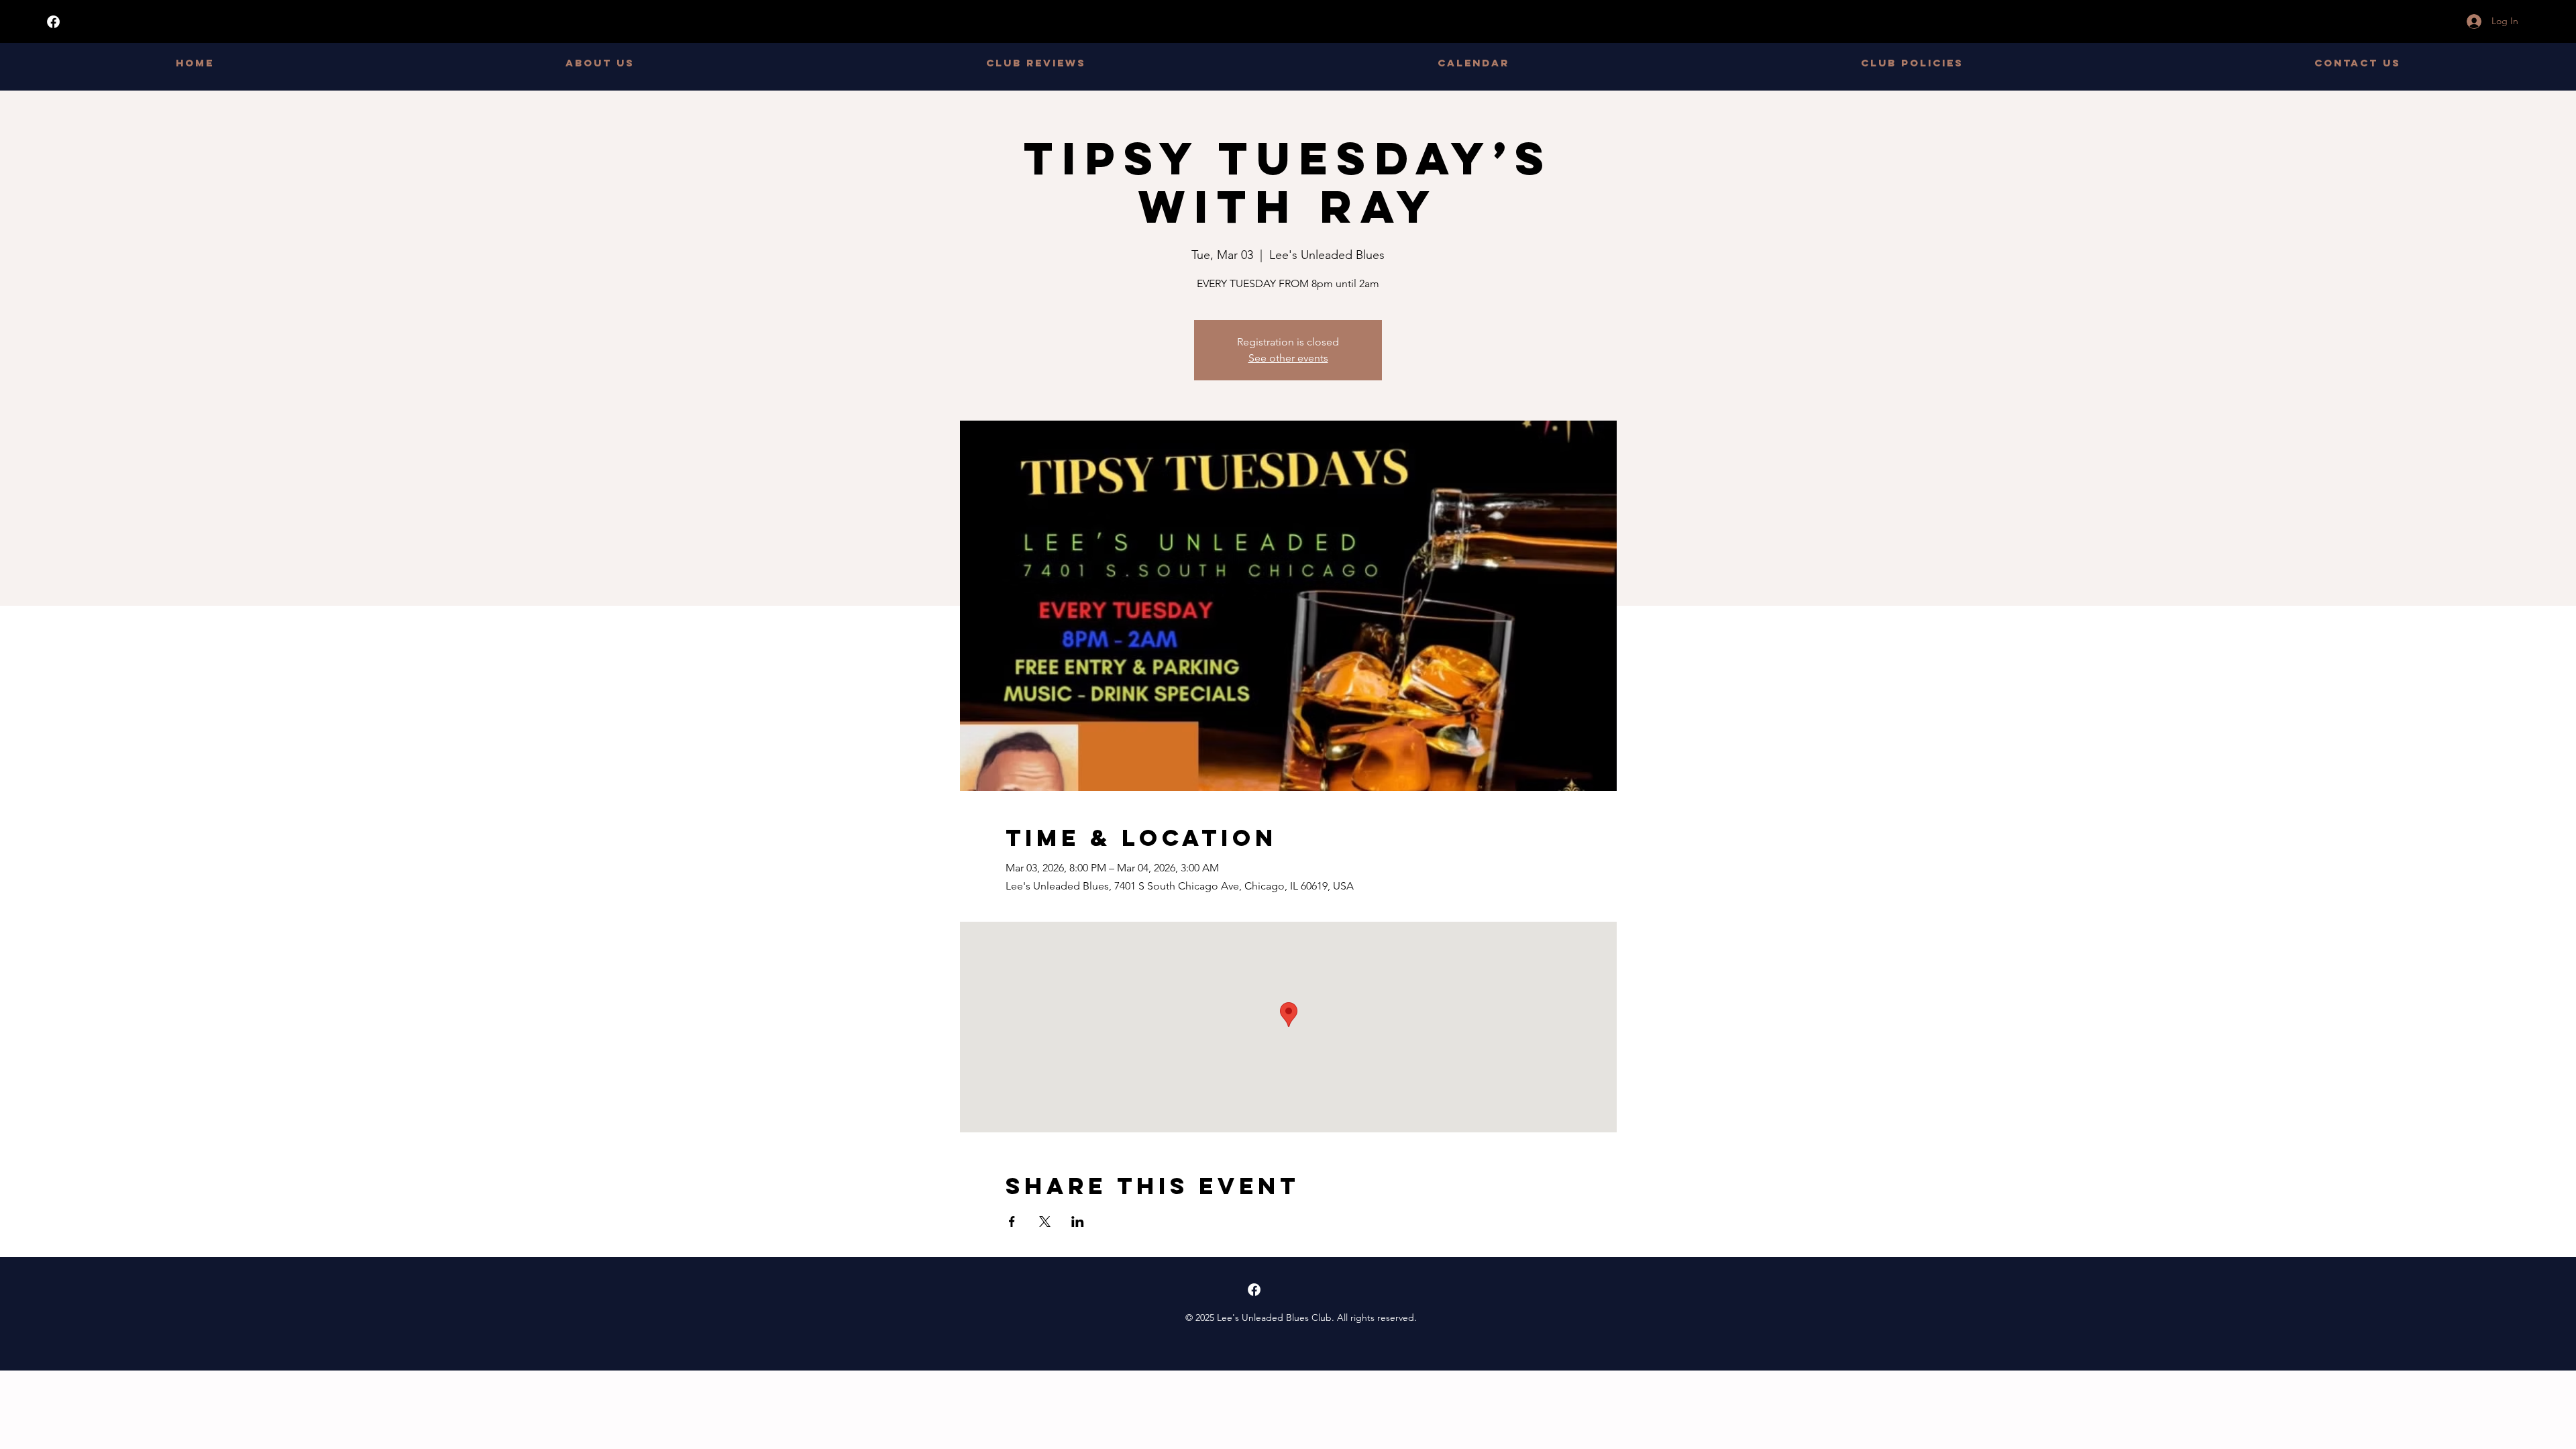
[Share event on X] (1045, 1222)
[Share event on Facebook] (1012, 1222)
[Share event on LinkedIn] (1078, 1222)
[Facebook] (53, 22)
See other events (1288, 358)
